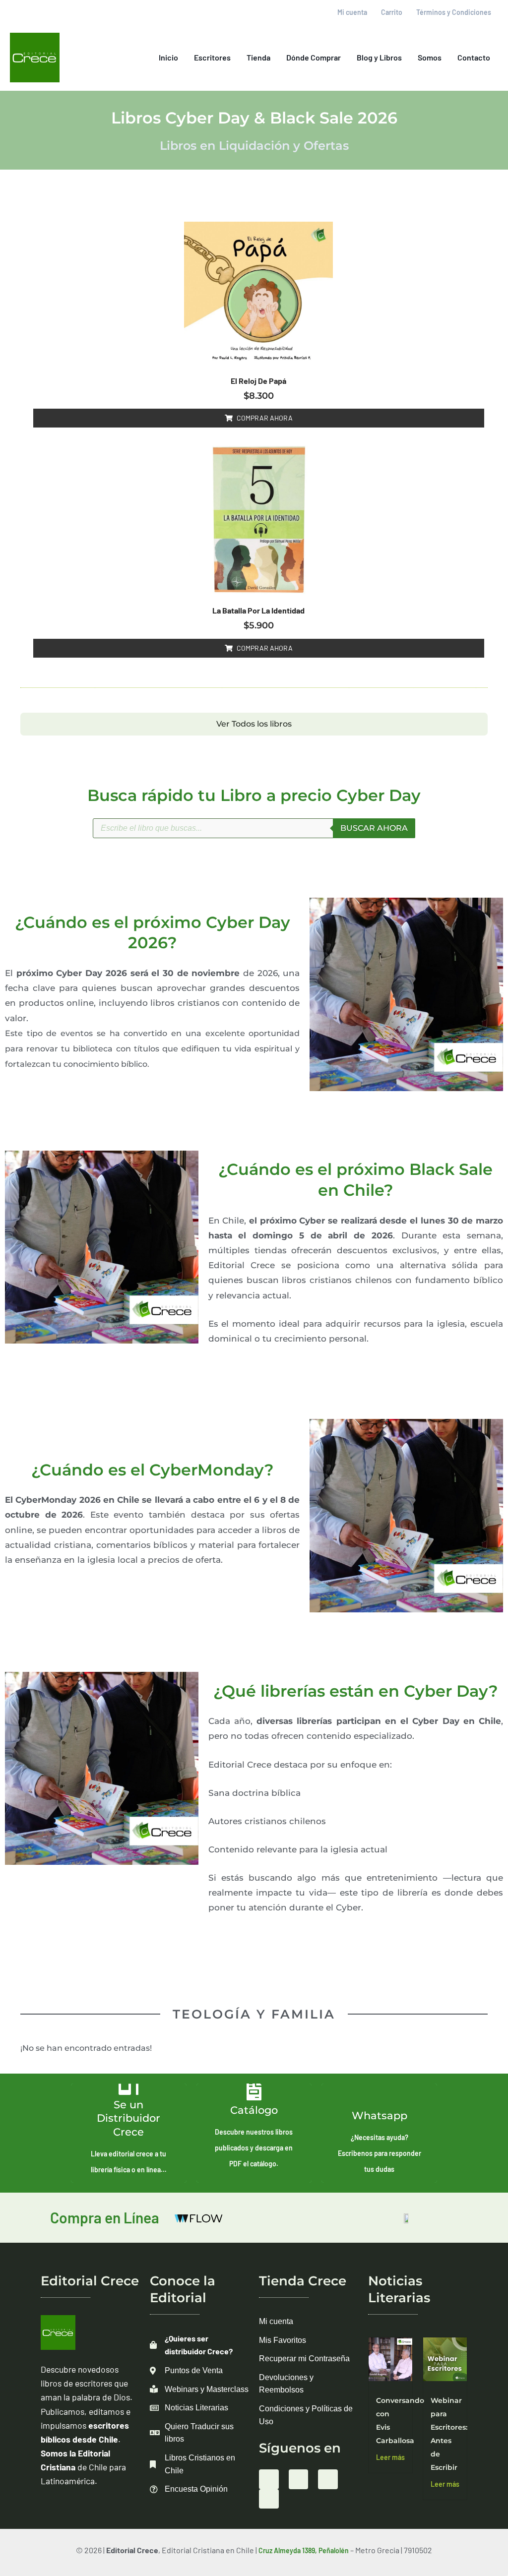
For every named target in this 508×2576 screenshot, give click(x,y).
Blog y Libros (379, 57)
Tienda (258, 57)
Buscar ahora (374, 828)
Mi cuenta (352, 12)
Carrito (392, 12)
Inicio (168, 57)
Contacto (474, 57)
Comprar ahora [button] (265, 418)
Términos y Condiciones (454, 12)
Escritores (212, 57)
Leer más (390, 2457)
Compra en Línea (105, 2217)
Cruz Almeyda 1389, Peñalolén (304, 2550)
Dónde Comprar (314, 57)
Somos (430, 57)
